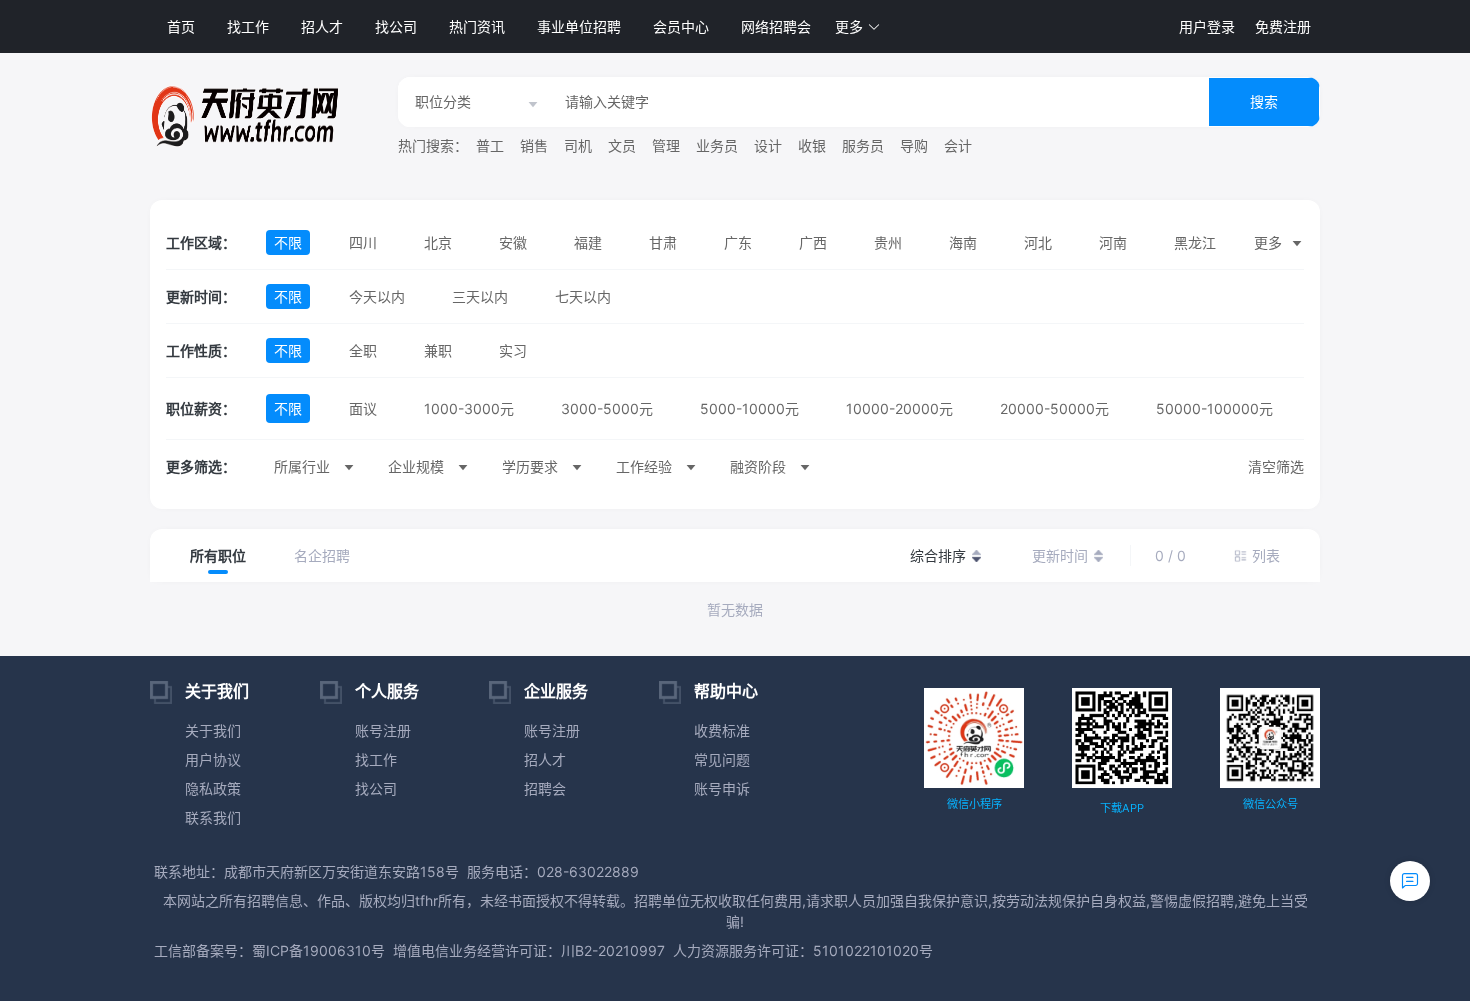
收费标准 (722, 730)
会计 (958, 145)
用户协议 (213, 759)
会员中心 (681, 26)
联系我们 (213, 817)
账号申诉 (722, 788)
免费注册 (1283, 26)
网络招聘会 (776, 26)
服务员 (863, 145)
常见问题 (722, 759)
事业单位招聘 (579, 26)
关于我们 (213, 730)
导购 (914, 145)
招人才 (322, 26)
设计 (768, 145)
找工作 (248, 26)
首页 (181, 26)
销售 (534, 145)
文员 (622, 145)
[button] (858, 26)
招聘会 (545, 788)
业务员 (717, 145)
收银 (812, 145)
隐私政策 (213, 788)
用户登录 (1207, 26)
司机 (578, 145)
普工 (490, 145)
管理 (666, 145)
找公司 (396, 26)
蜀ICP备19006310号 (318, 950)
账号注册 (383, 730)
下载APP (1122, 808)
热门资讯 (477, 26)
